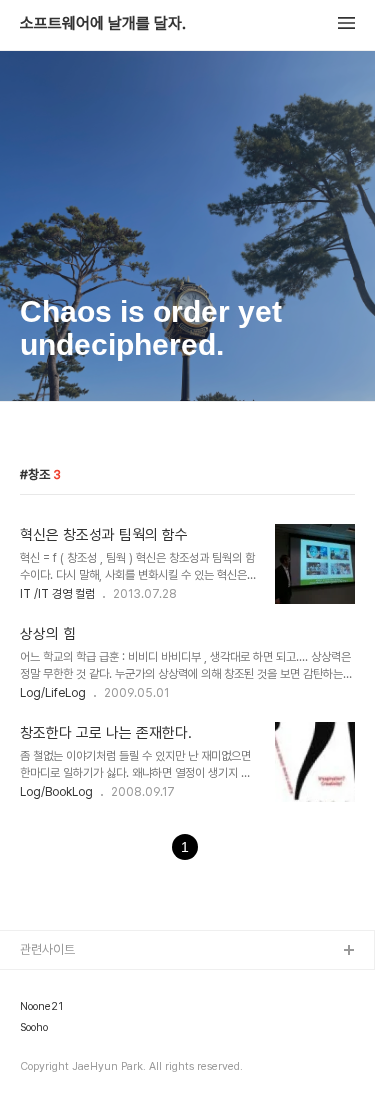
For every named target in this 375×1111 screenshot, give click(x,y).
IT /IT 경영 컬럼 (57, 594)
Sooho (34, 1028)
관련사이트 (47, 949)
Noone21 (41, 1007)
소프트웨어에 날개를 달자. (103, 24)
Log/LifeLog (53, 693)
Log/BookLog (56, 792)
